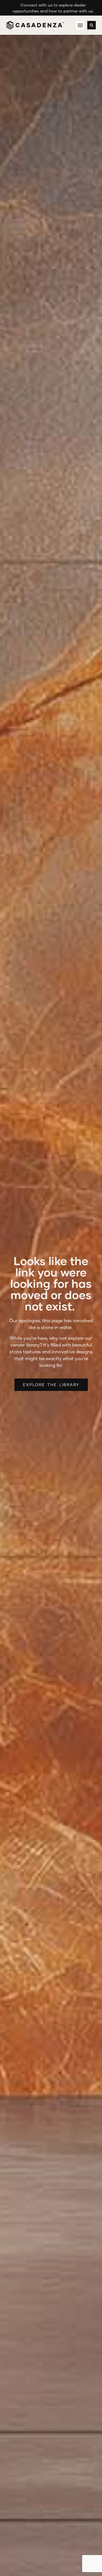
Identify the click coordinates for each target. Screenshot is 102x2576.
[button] (80, 25)
